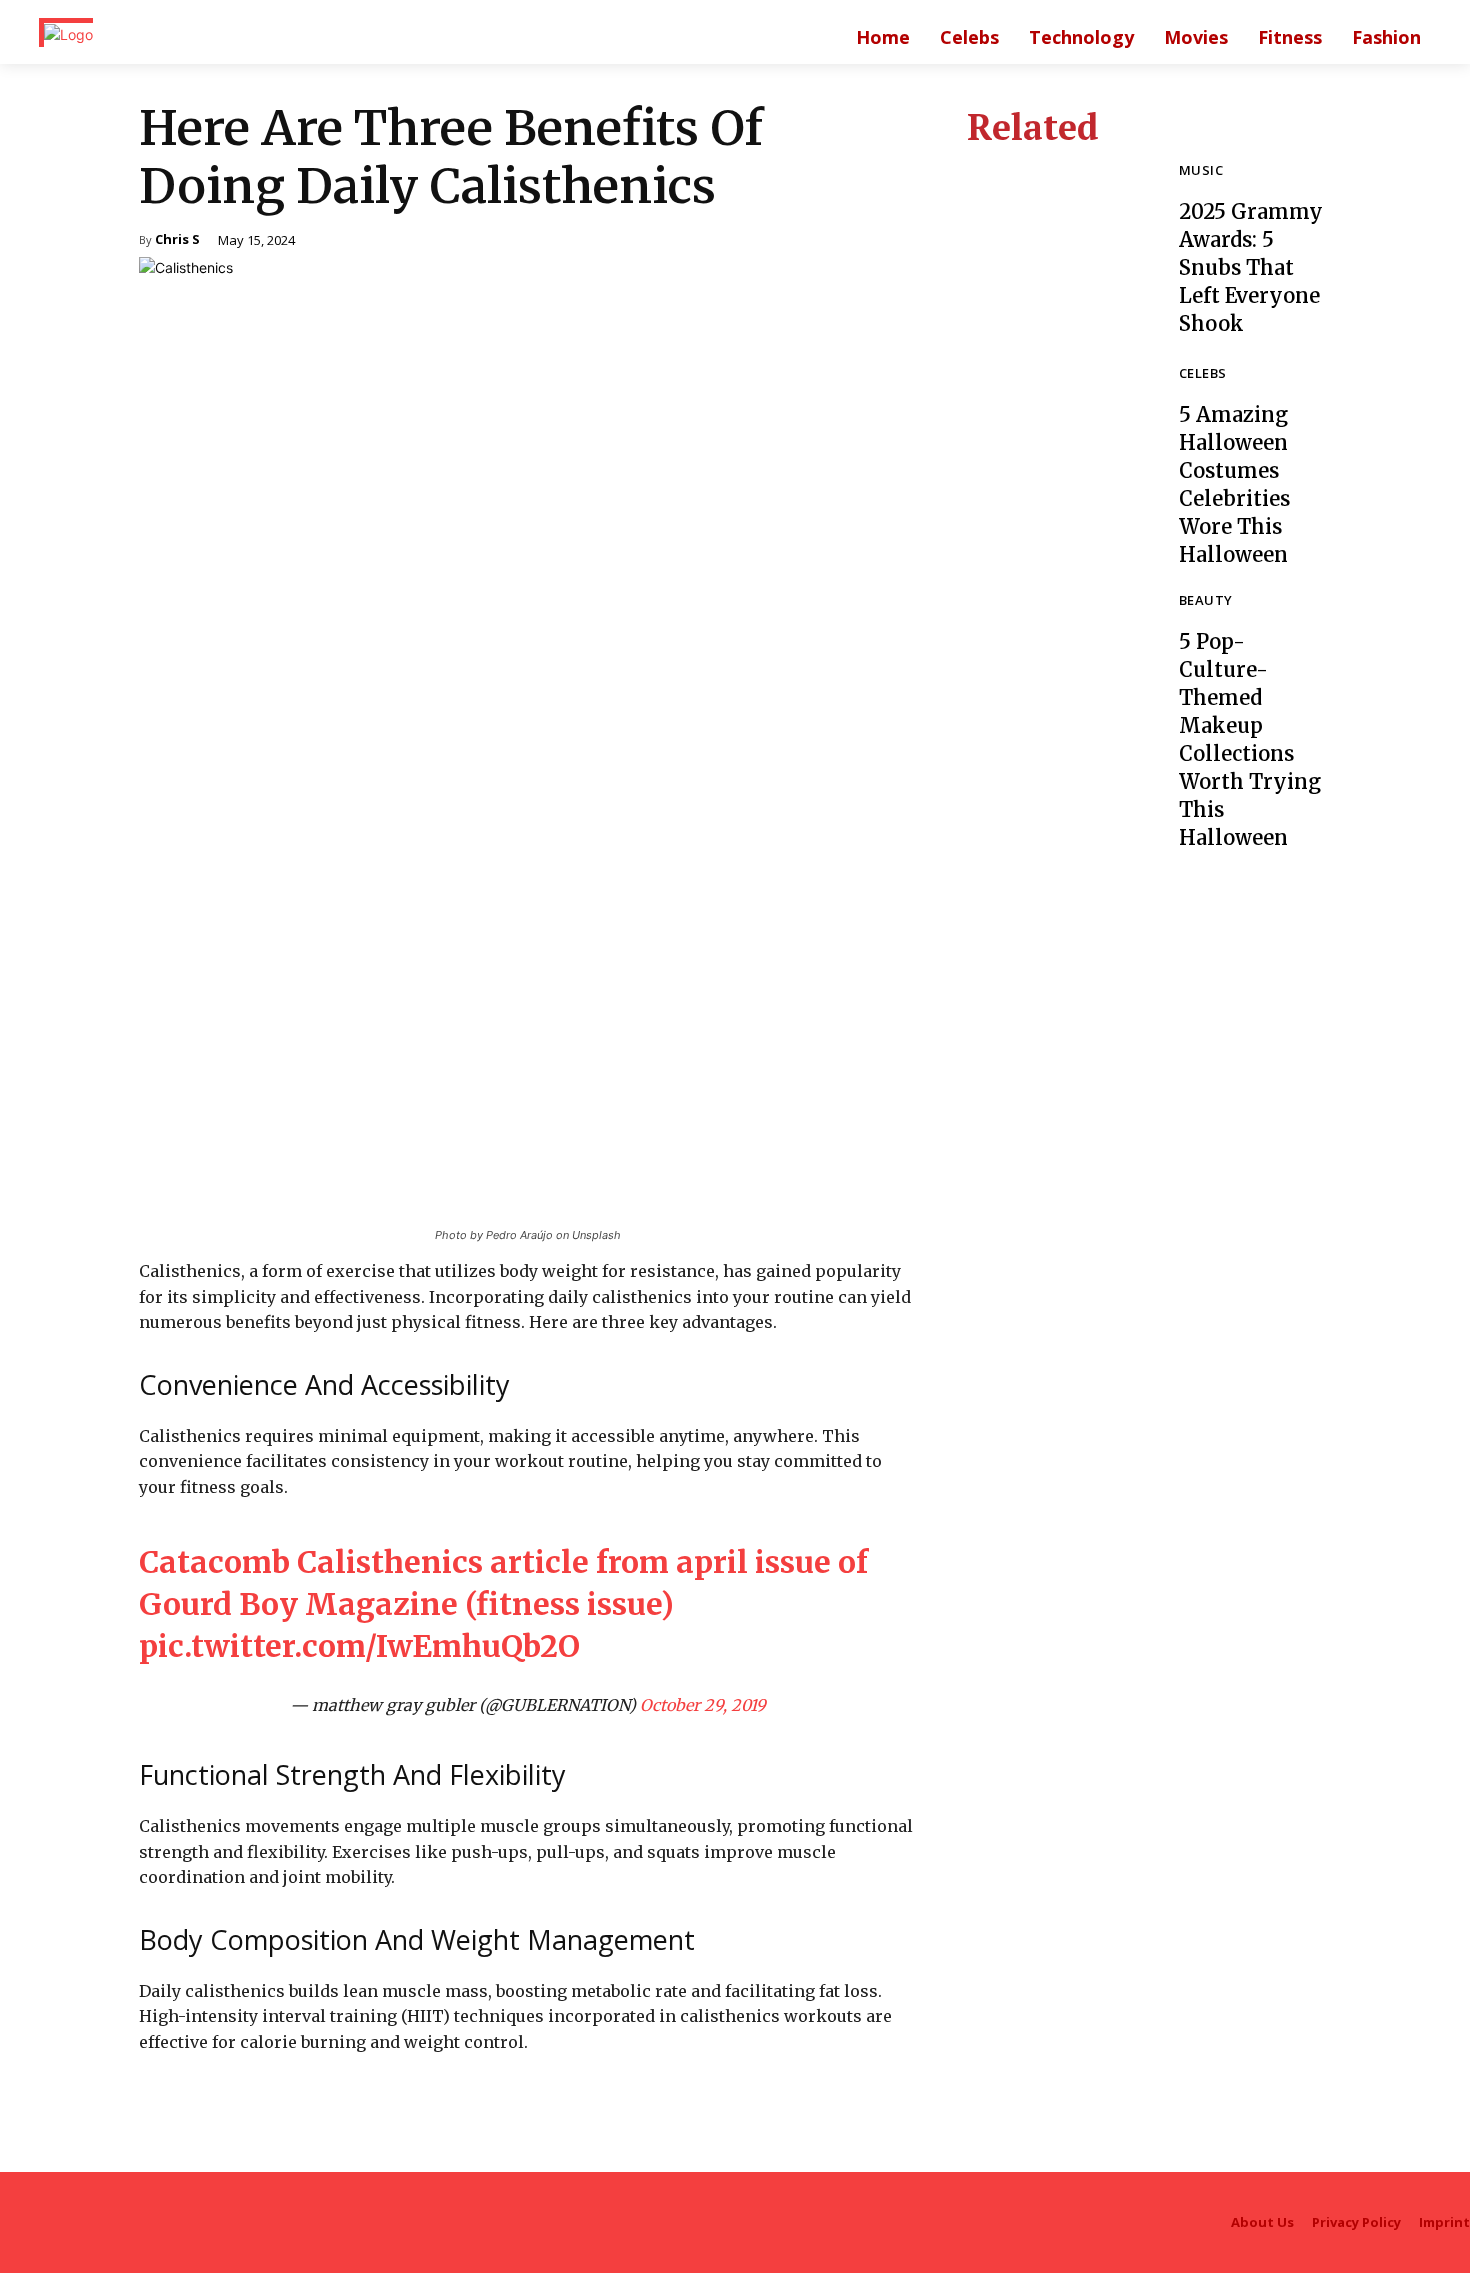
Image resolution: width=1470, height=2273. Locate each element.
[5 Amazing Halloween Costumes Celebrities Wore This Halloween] (1058, 458)
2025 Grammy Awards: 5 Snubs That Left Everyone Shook (1251, 267)
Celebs (1202, 374)
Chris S (177, 240)
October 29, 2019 (703, 1705)
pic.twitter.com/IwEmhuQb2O (359, 1646)
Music (1201, 171)
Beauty (1205, 601)
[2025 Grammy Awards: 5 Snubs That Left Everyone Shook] (1058, 251)
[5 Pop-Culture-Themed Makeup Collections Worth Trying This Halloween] (1058, 685)
